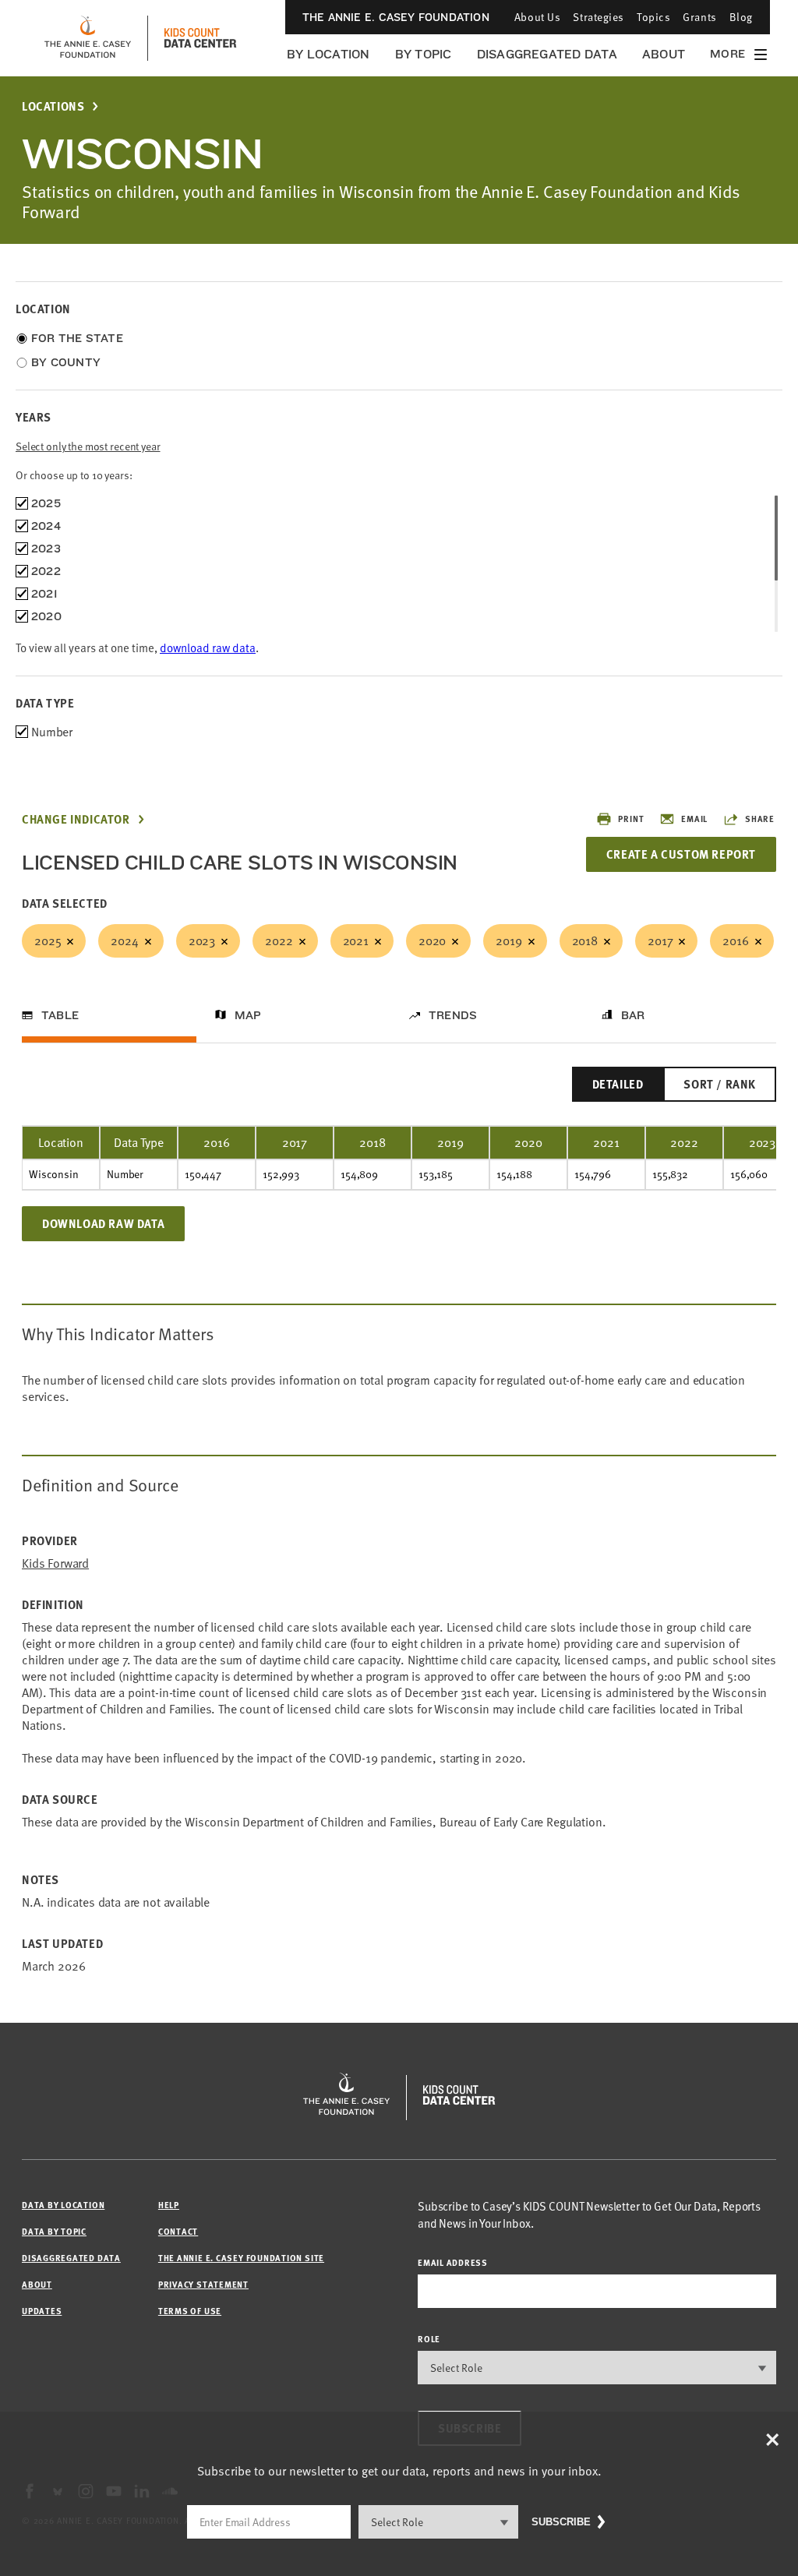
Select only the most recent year (88, 446)
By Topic (424, 54)
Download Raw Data (103, 1223)
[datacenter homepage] (200, 38)
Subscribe (561, 2522)
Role (429, 2339)
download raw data (208, 648)
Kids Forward (55, 1563)
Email (694, 819)
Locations (53, 106)
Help (169, 2205)
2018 (585, 940)
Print (631, 819)
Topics (653, 17)
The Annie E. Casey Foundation (396, 17)
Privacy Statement (203, 2284)
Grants (699, 17)
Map (248, 1015)
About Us (537, 17)
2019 (508, 940)
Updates (42, 2311)
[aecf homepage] (88, 38)
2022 (279, 940)
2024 (124, 940)
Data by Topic (54, 2231)
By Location (328, 54)
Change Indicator (76, 819)
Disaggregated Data (547, 54)
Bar (633, 1015)
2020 (432, 940)
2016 (735, 940)
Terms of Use (190, 2311)
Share (760, 819)
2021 (356, 940)
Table (60, 1015)
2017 (660, 940)
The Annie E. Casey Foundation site (241, 2258)
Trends (453, 1015)
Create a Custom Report (681, 854)
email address (453, 2262)
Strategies (598, 17)
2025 (48, 940)
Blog (741, 17)
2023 (202, 940)
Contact (178, 2231)
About (664, 54)
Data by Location (63, 2205)
